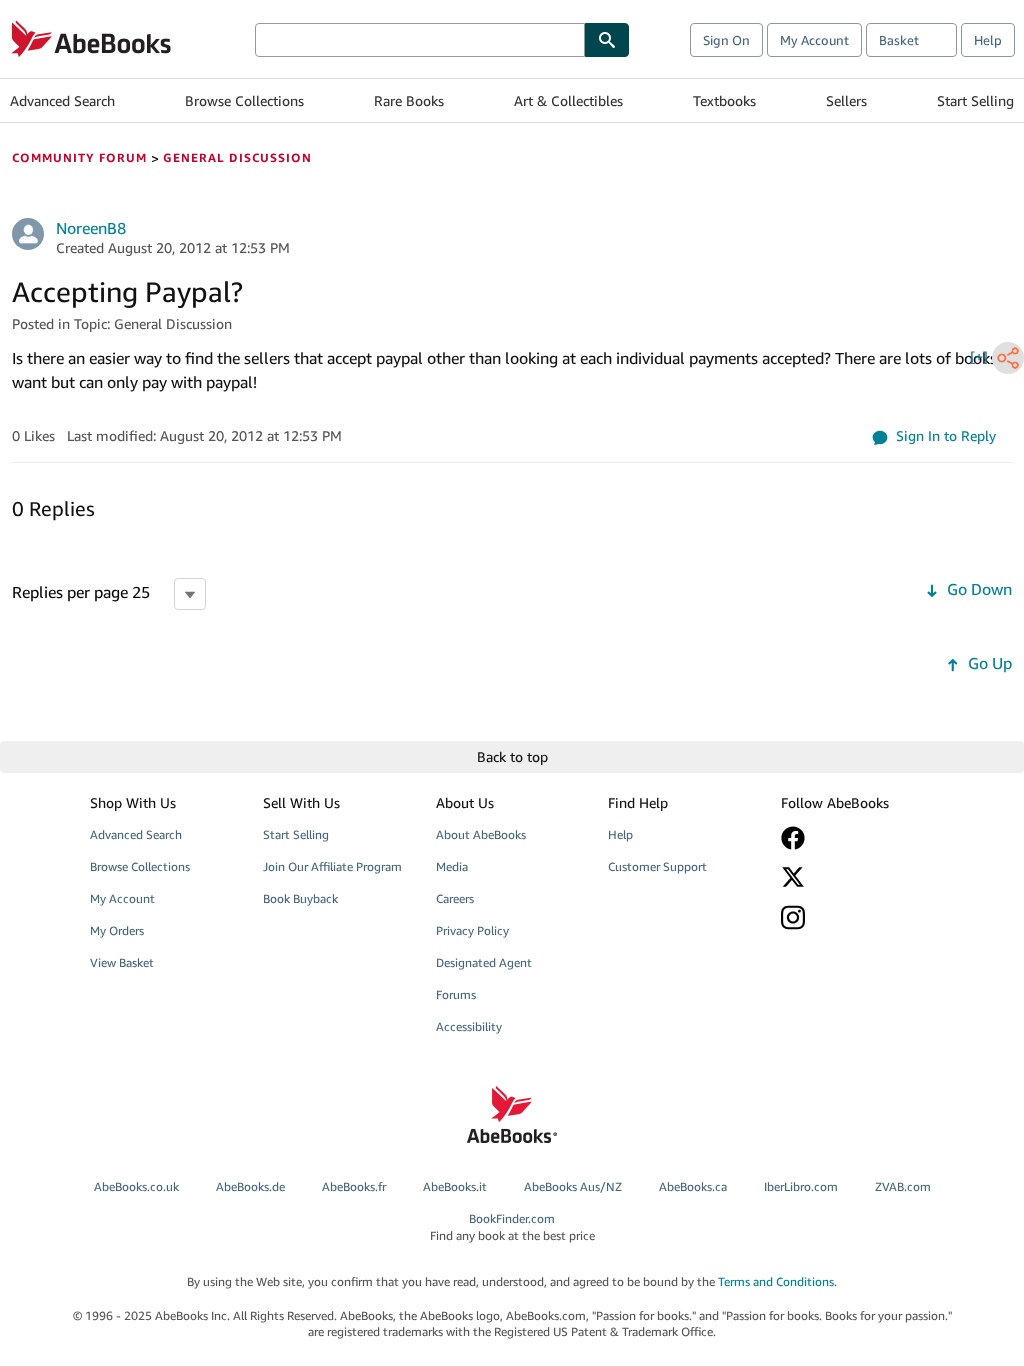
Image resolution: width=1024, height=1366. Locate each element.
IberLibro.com (801, 1186)
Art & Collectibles (568, 100)
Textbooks (724, 100)
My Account (814, 40)
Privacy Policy (472, 930)
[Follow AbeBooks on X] (855, 877)
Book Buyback (300, 898)
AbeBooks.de (250, 1186)
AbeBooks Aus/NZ (573, 1186)
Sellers (846, 100)
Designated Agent (484, 962)
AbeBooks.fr (354, 1186)
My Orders (117, 930)
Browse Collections (244, 100)
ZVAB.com (903, 1186)
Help (988, 40)
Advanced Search (62, 100)
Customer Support (657, 866)
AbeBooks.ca (693, 1186)
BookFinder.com (512, 1227)
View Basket (122, 962)
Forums (456, 994)
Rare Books (409, 100)
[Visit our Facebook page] (855, 838)
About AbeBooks (481, 834)
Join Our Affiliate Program (332, 866)
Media (452, 866)
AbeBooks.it (455, 1186)
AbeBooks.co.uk (136, 1186)
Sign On (726, 40)
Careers (455, 898)
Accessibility (469, 1026)
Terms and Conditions (776, 1281)
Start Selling (975, 100)
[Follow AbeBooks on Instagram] (855, 917)
